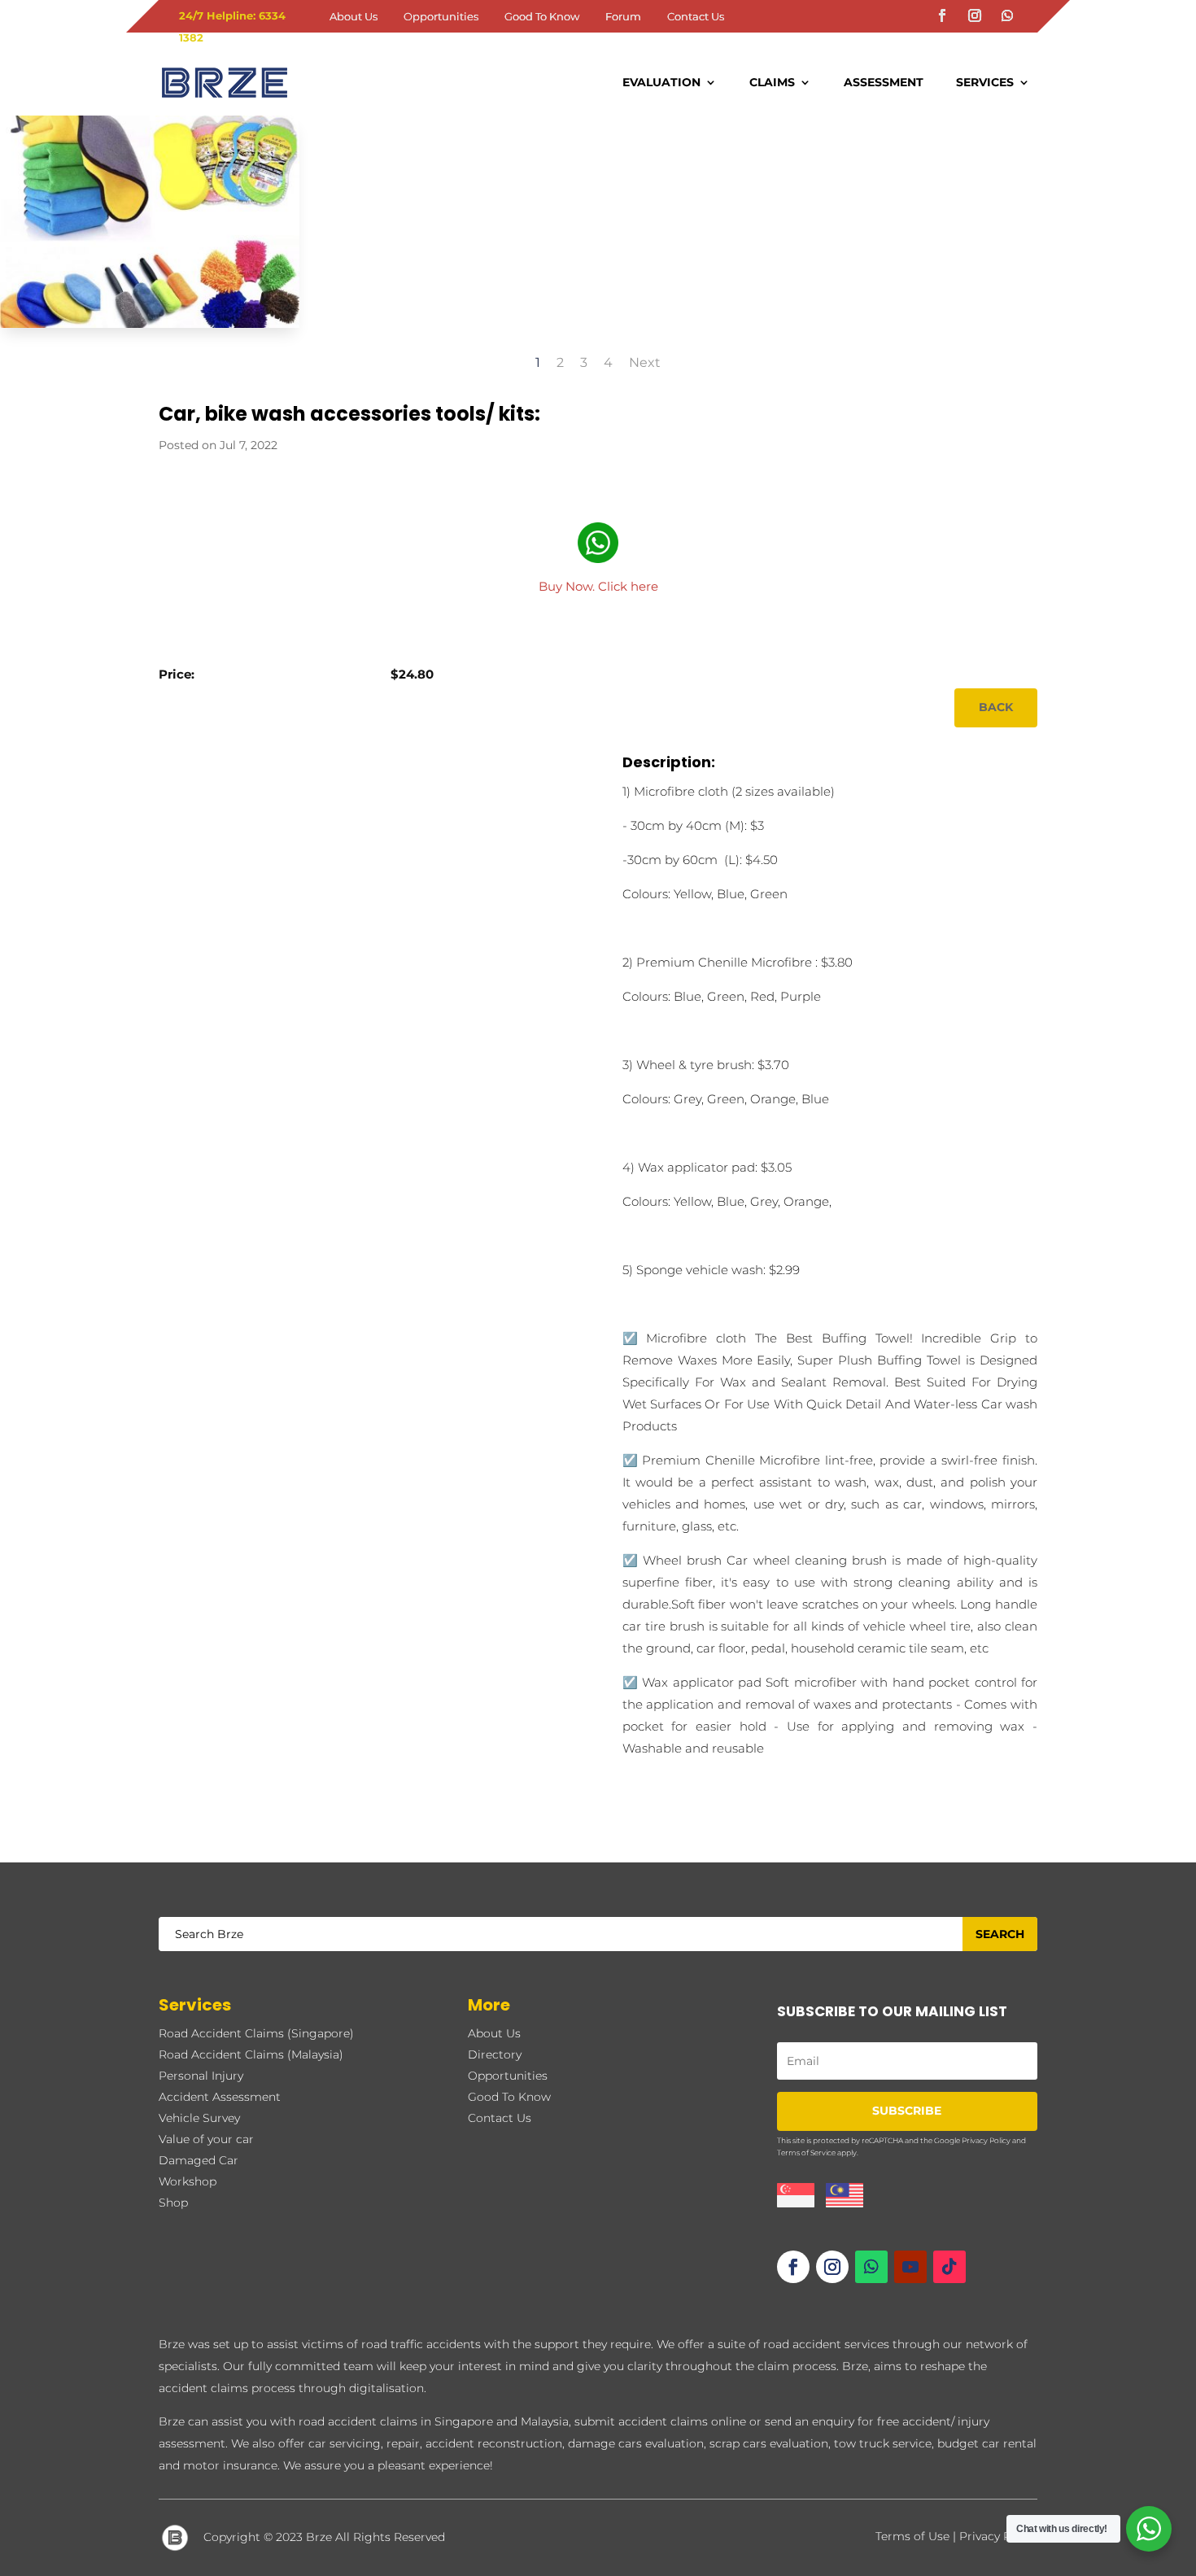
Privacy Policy (986, 2140)
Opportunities (441, 17)
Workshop (188, 2181)
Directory (495, 2054)
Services (985, 82)
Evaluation (661, 82)
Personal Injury (201, 2076)
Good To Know (542, 17)
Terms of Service (806, 2152)
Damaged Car (199, 2160)
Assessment (884, 82)
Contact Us (696, 17)
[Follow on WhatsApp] (1007, 15)
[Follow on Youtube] (910, 2267)
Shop (173, 2203)
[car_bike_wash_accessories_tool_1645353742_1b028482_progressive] (150, 327)
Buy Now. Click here (598, 586)
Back (996, 707)
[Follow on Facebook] (942, 15)
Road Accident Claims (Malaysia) (251, 2054)
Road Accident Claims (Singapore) (256, 2033)
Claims (772, 82)
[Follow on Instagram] (975, 15)
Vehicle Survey (199, 2118)
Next (645, 362)
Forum (623, 17)
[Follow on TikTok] (949, 2267)
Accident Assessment (220, 2097)
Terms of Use (912, 2536)
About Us (354, 17)
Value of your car (206, 2139)
